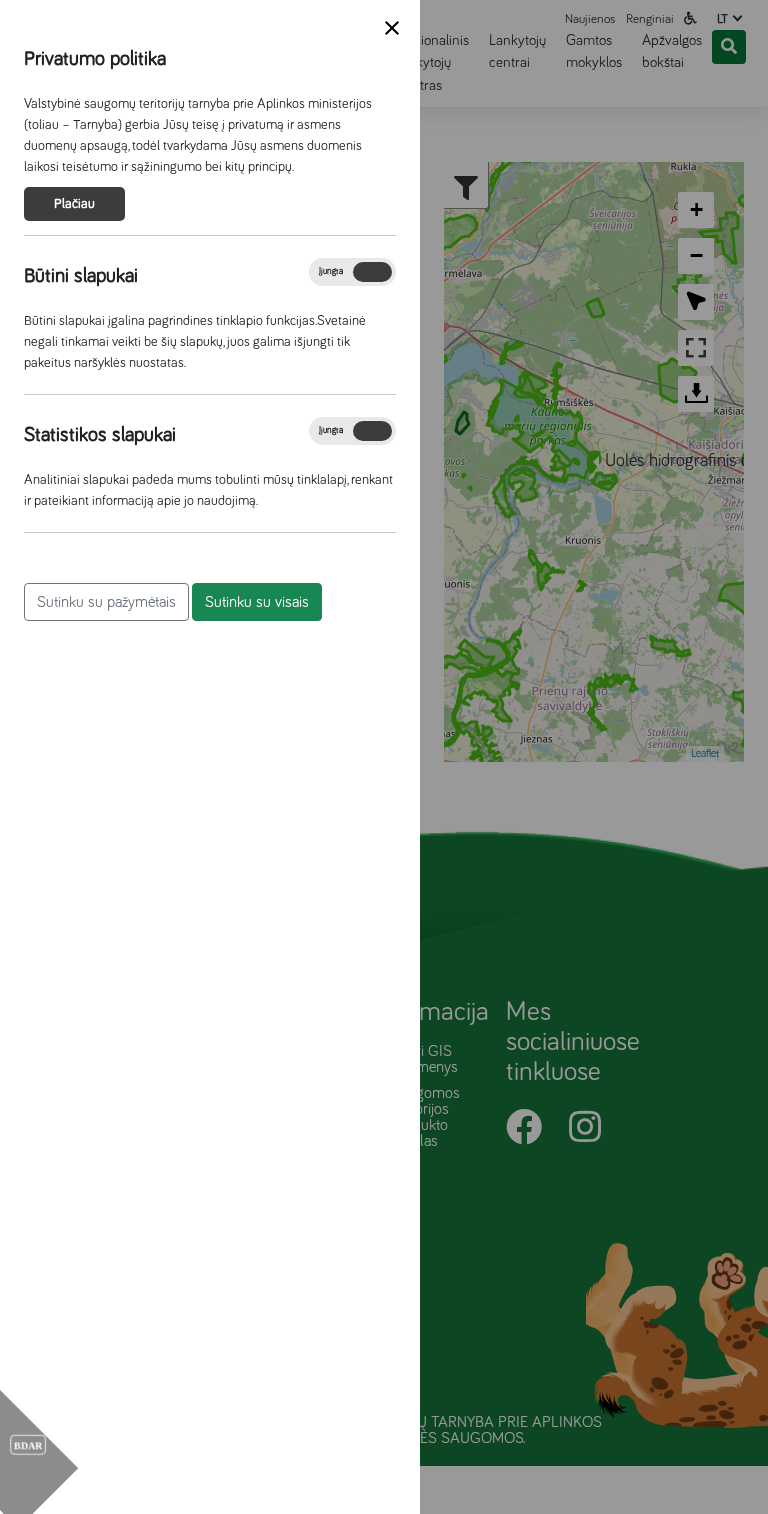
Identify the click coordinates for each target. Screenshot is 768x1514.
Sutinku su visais (257, 602)
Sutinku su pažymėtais (106, 602)
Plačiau (74, 204)
